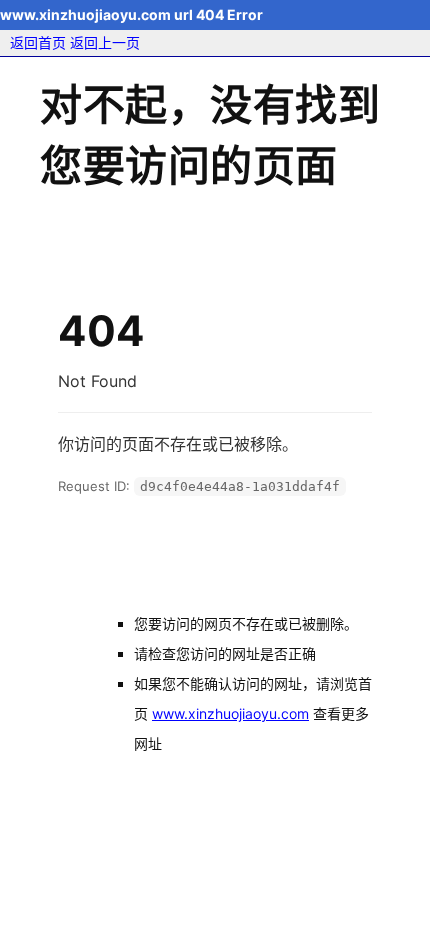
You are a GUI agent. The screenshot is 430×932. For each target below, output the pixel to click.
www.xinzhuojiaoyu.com (230, 713)
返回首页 (38, 42)
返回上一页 (105, 42)
